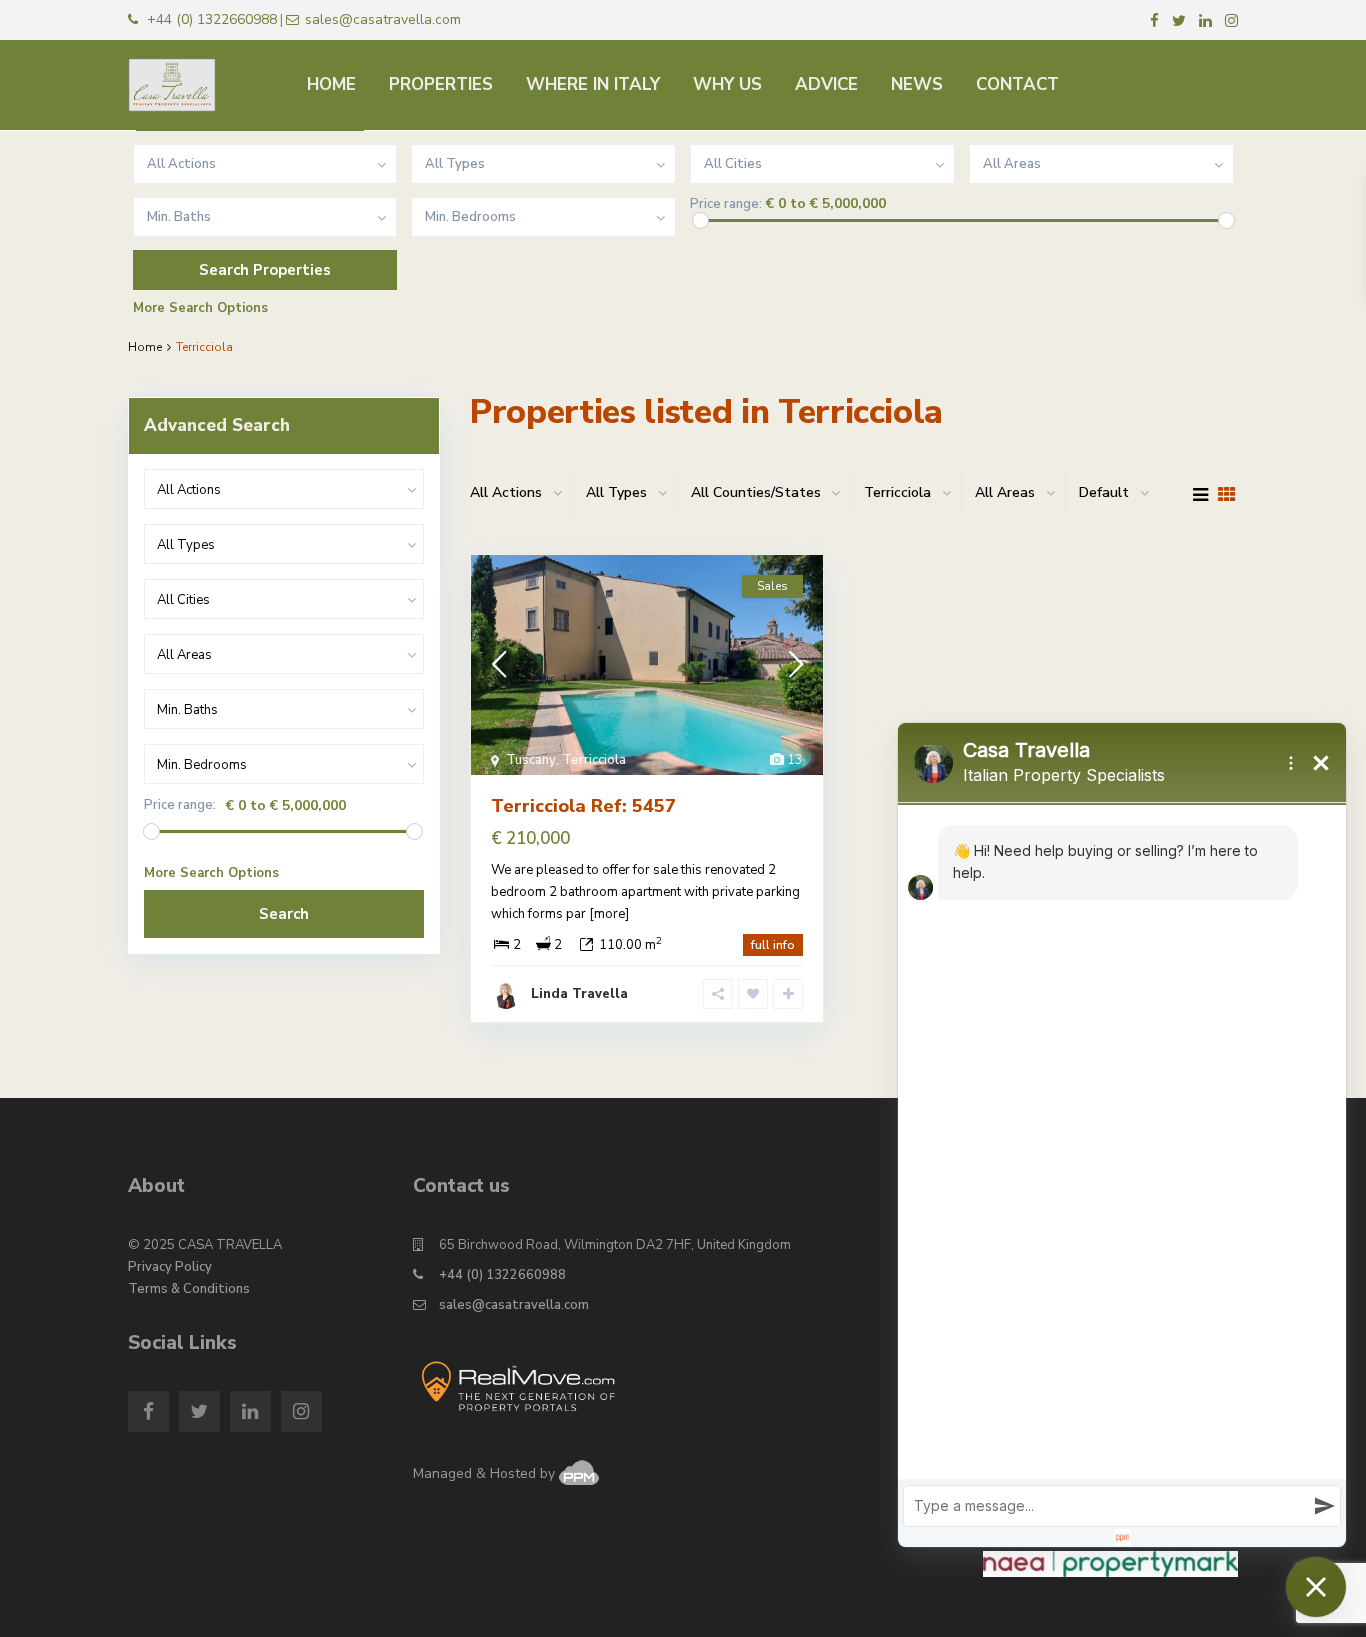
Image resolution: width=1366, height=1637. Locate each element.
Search (284, 914)
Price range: (726, 204)
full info (773, 945)
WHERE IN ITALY (593, 84)
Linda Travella (579, 994)
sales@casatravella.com (514, 1305)
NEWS (917, 84)
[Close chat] (1316, 1587)
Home (145, 347)
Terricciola (594, 760)
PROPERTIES (441, 84)
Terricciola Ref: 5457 (583, 806)
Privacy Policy (170, 1267)
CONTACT (1017, 84)
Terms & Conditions (189, 1289)
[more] (609, 914)
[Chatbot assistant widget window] (1122, 1135)
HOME (331, 84)
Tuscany (531, 760)
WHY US (727, 84)
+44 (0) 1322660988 (502, 1275)
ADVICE (826, 84)
